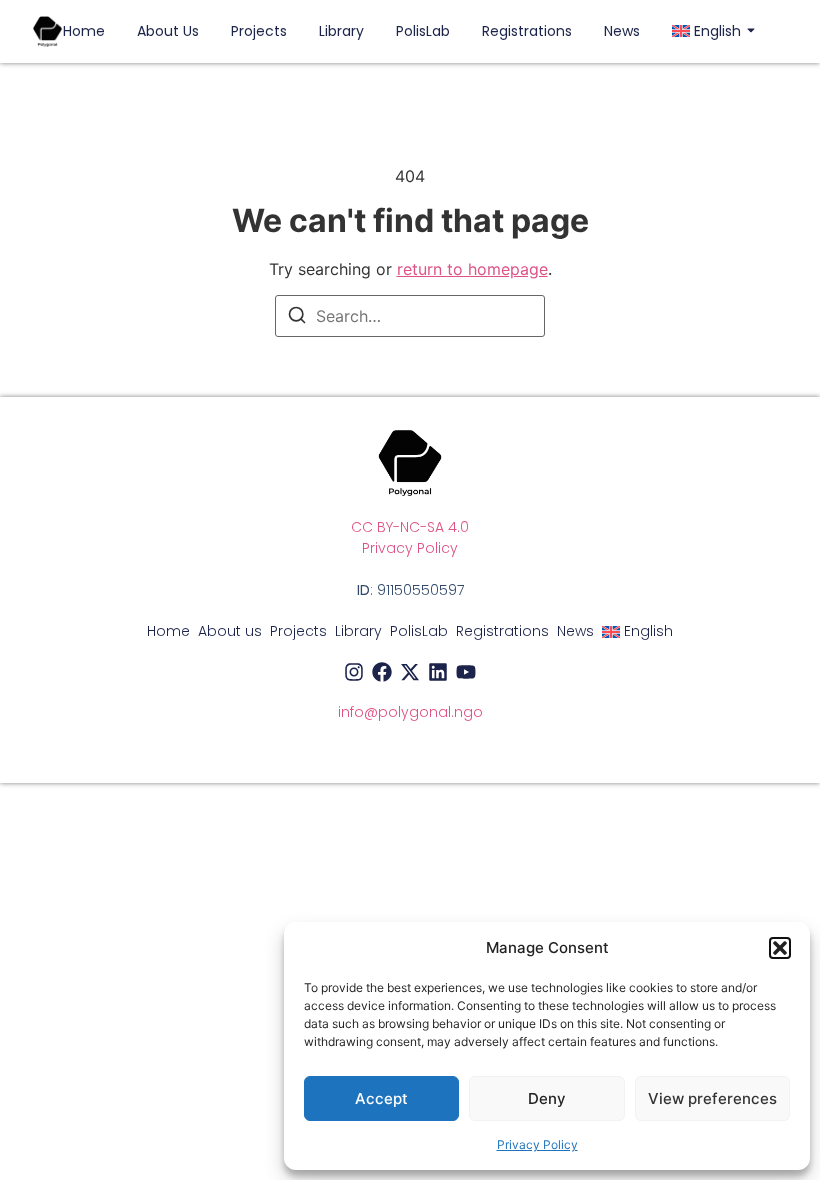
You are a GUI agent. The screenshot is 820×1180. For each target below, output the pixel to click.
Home (84, 31)
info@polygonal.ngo (410, 712)
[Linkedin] (438, 672)
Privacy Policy (537, 1144)
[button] (780, 948)
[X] (410, 672)
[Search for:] (410, 316)
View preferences (712, 1098)
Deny (547, 1098)
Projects (259, 31)
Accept (381, 1098)
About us (168, 31)
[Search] (297, 318)
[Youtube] (466, 672)
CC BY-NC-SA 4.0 (410, 527)
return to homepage (472, 269)
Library (341, 31)
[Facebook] (382, 672)
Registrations (527, 31)
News (622, 31)
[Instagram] (354, 672)
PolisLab (423, 31)
